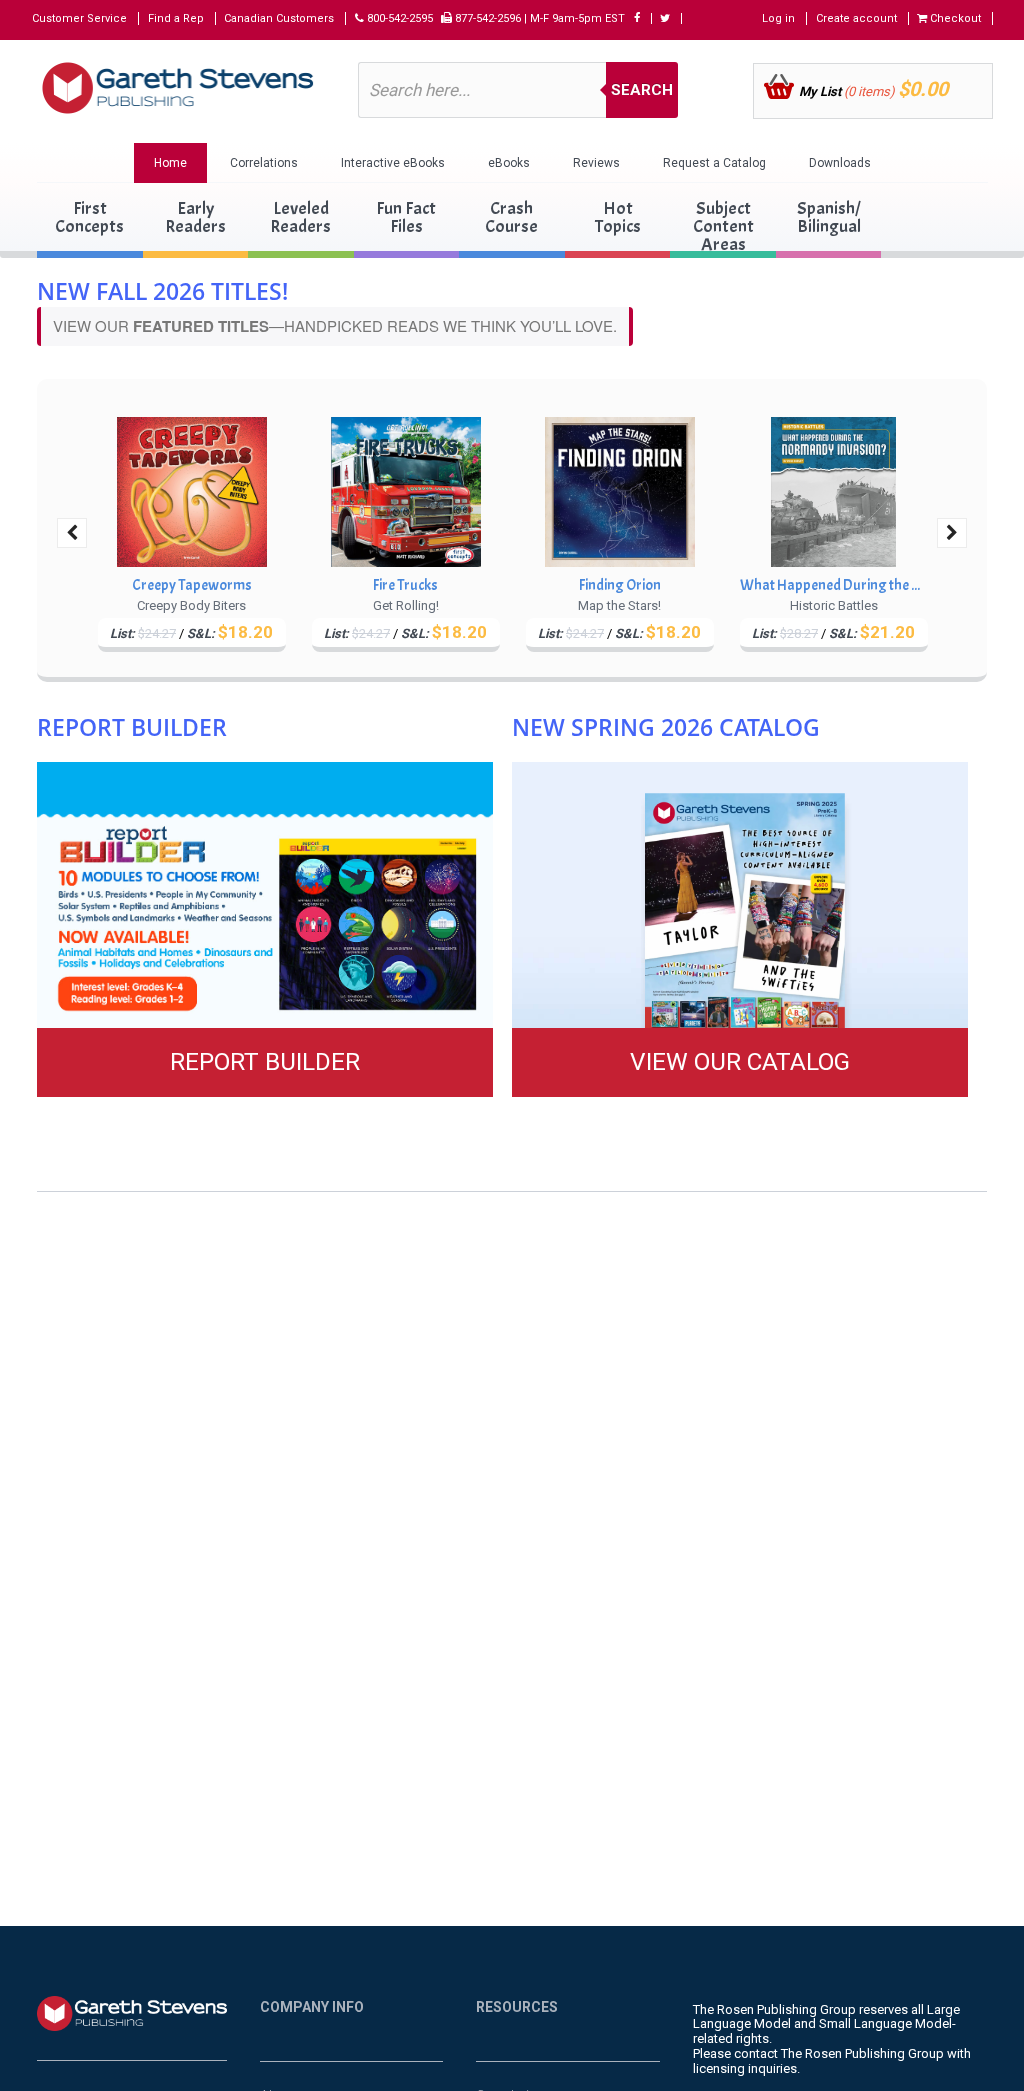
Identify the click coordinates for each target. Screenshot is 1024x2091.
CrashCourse (511, 217)
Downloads (840, 163)
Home (170, 163)
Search (642, 90)
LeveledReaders (300, 217)
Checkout (954, 18)
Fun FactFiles (406, 217)
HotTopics (618, 217)
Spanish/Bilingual (829, 217)
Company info (312, 2007)
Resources (517, 2007)
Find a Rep (176, 18)
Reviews (596, 163)
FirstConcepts (89, 217)
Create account (856, 18)
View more (265, 929)
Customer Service (79, 18)
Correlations (264, 163)
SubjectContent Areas (723, 226)
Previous (72, 533)
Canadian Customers (279, 18)
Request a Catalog (714, 163)
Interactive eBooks (393, 163)
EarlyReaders (195, 217)
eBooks (509, 163)
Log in (778, 18)
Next (952, 533)
